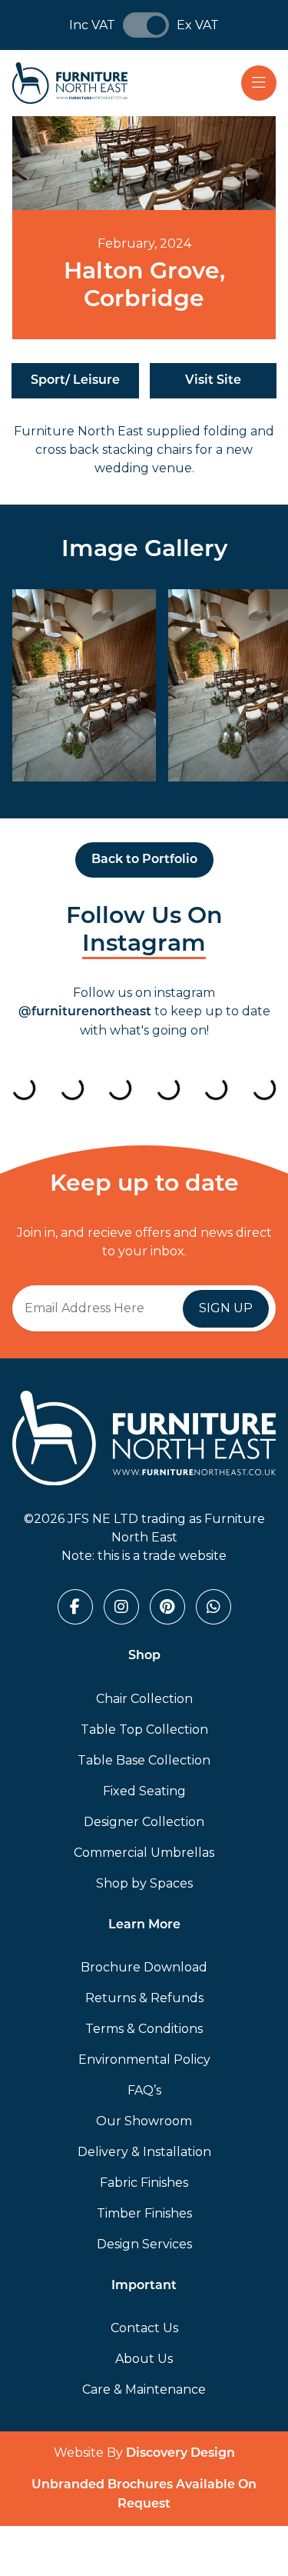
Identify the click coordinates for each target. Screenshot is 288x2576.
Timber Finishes (144, 2213)
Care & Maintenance (144, 2389)
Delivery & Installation (144, 2152)
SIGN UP (226, 1308)
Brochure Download (144, 1967)
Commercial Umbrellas (144, 1853)
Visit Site (213, 381)
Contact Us (144, 2328)
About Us (144, 2359)
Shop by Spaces (144, 1883)
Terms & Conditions (144, 2029)
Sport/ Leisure (75, 381)
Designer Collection (144, 1822)
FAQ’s (144, 2090)
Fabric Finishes (144, 2183)
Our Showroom (144, 2121)
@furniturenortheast (85, 1012)
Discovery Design (180, 2454)
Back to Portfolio (144, 860)
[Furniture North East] (70, 83)
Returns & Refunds (144, 1998)
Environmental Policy (144, 2059)
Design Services (144, 2244)
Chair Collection (144, 1699)
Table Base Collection (144, 1760)
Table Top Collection (144, 1730)
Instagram (144, 945)
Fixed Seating (144, 1791)
